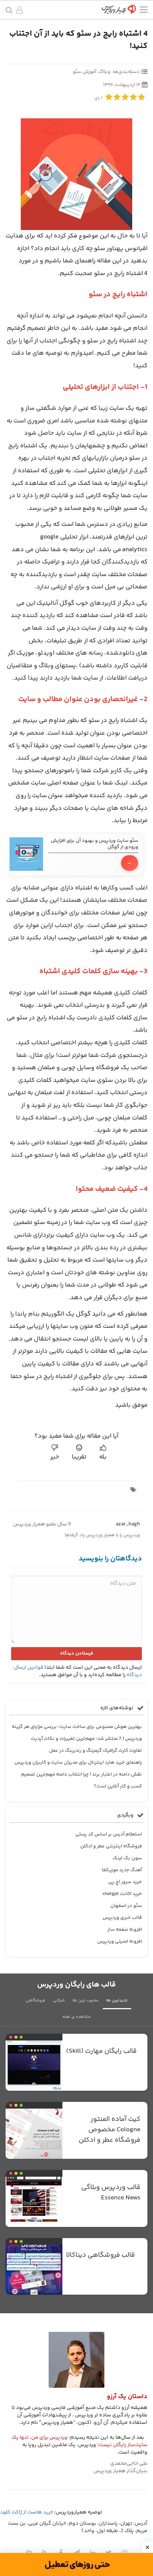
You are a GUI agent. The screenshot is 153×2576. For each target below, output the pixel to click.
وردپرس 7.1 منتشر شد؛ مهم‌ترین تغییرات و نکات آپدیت (86, 1739)
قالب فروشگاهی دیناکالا (100, 2255)
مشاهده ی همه (76, 2017)
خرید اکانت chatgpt (122, 1894)
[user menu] (19, 11)
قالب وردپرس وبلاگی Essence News (111, 2193)
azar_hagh (128, 1524)
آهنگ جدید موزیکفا (122, 1870)
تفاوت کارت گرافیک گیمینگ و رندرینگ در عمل (95, 1751)
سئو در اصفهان (126, 1906)
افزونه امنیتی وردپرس (120, 1941)
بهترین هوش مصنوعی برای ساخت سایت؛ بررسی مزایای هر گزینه (77, 1727)
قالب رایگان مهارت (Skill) (101, 2051)
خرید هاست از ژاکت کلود (27, 2512)
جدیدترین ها (117, 2000)
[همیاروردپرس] (119, 12)
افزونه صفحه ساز (125, 1930)
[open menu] (144, 11)
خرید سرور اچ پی (125, 1882)
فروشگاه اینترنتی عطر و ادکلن (111, 1846)
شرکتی (59, 2000)
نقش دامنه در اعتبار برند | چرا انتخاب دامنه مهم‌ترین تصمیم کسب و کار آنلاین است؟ (82, 1780)
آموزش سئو (84, 72)
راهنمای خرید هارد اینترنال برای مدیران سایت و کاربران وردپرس (78, 1762)
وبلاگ (105, 72)
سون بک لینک (127, 1858)
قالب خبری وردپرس (122, 1918)
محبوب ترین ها (85, 2000)
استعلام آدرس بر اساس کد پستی (109, 1834)
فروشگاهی (35, 2000)
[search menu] (9, 11)
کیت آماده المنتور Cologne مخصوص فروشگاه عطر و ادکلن (110, 2130)
